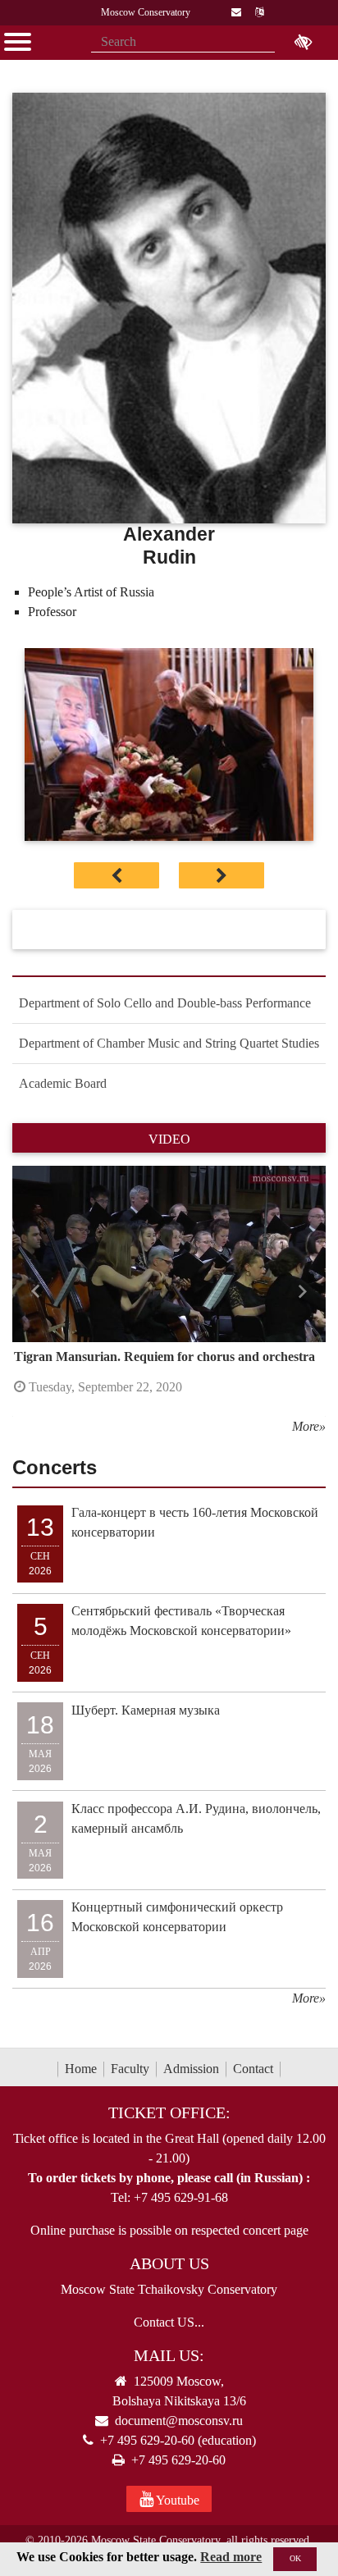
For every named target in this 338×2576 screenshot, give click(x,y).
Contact (253, 2069)
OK (295, 2558)
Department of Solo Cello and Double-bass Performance (165, 1003)
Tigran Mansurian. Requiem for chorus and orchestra (164, 1357)
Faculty (130, 2069)
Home (81, 2069)
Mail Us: (169, 2355)
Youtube (176, 2500)
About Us (169, 2263)
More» (309, 1426)
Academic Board (63, 1083)
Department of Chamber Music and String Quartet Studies (169, 1043)
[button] (36, 1291)
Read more (231, 2557)
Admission (191, 2069)
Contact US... (169, 2322)
